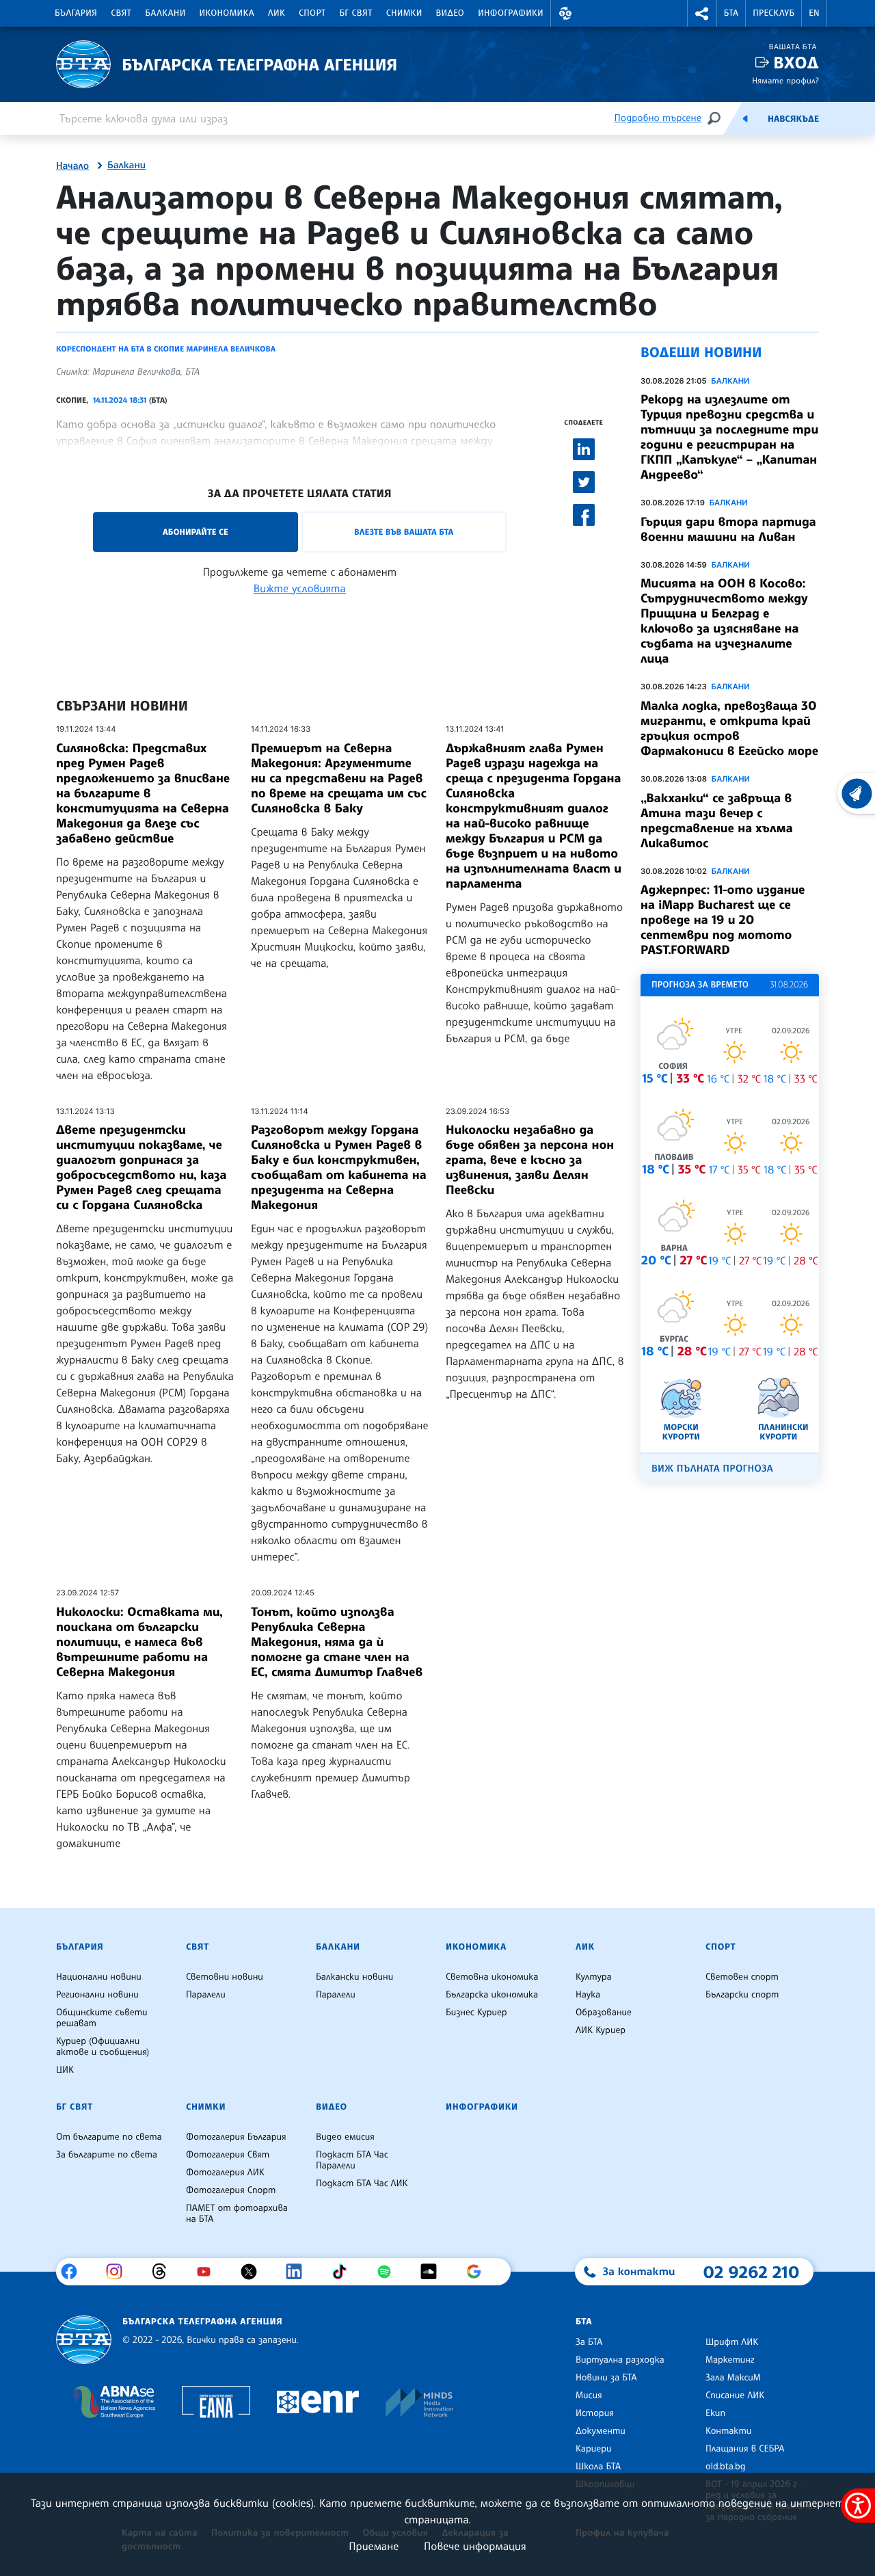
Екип (715, 2413)
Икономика (227, 13)
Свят (121, 13)
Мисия (589, 2395)
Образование (604, 2013)
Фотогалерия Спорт (231, 2190)
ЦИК (65, 2070)
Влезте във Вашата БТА (404, 532)
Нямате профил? (785, 80)
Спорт (312, 13)
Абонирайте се (196, 532)
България (76, 13)
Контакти (728, 2431)
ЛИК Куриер (601, 2030)
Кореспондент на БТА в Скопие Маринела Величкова (166, 349)
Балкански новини (354, 1977)
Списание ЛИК (735, 2395)
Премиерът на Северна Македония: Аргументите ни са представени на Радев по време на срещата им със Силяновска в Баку (339, 778)
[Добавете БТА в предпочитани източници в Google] (479, 2272)
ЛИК (277, 13)
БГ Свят (356, 13)
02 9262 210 (751, 2272)
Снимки (404, 13)
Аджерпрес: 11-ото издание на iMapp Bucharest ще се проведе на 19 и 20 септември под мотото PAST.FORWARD (723, 920)
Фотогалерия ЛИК (225, 2173)
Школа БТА (598, 2467)
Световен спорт (742, 1977)
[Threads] (164, 2272)
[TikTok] (344, 2272)
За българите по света (107, 2155)
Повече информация (475, 2546)
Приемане (374, 2546)
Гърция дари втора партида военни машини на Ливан (728, 529)
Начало (72, 166)
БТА (731, 13)
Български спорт (742, 1995)
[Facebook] (74, 2272)
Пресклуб (773, 13)
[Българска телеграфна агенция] (84, 2340)
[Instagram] (119, 2272)
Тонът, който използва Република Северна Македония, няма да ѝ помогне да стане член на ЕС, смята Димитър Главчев (337, 1642)
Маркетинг (730, 2360)
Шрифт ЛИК (732, 2342)
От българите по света (109, 2137)
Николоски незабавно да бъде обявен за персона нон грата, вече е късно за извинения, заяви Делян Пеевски (530, 1160)
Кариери (594, 2449)
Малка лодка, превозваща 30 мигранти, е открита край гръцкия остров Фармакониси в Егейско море (729, 728)
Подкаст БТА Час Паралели (352, 2160)
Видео (450, 13)
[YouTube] (209, 2272)
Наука (588, 1995)
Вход (796, 63)
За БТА (589, 2342)
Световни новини (225, 1977)
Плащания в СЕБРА (745, 2449)
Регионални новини (97, 1995)
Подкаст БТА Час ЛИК (362, 2183)
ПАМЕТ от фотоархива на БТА (237, 2214)
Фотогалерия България (236, 2137)
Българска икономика (492, 1995)
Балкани (165, 13)
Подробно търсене (658, 118)
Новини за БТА (606, 2378)
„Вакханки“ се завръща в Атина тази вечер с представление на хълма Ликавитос (717, 821)
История (595, 2413)
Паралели (206, 1995)
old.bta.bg (726, 2467)
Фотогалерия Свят (228, 2155)
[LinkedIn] (299, 2272)
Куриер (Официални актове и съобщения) (103, 2047)
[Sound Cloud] (434, 2272)
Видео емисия (345, 2137)
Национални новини (99, 1977)
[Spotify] (389, 2272)
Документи (601, 2431)
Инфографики (511, 13)
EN (814, 13)
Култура (594, 1977)
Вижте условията (300, 588)
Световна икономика (492, 1977)
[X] (254, 2272)
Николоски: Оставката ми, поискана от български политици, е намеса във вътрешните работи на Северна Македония (139, 1642)
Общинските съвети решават (102, 2018)
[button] (565, 13)
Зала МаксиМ (733, 2378)
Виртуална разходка (620, 2360)
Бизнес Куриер (476, 2013)
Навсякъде (793, 119)
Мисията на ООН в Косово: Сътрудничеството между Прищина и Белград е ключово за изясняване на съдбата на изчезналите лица (724, 621)
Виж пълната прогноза (712, 1469)
